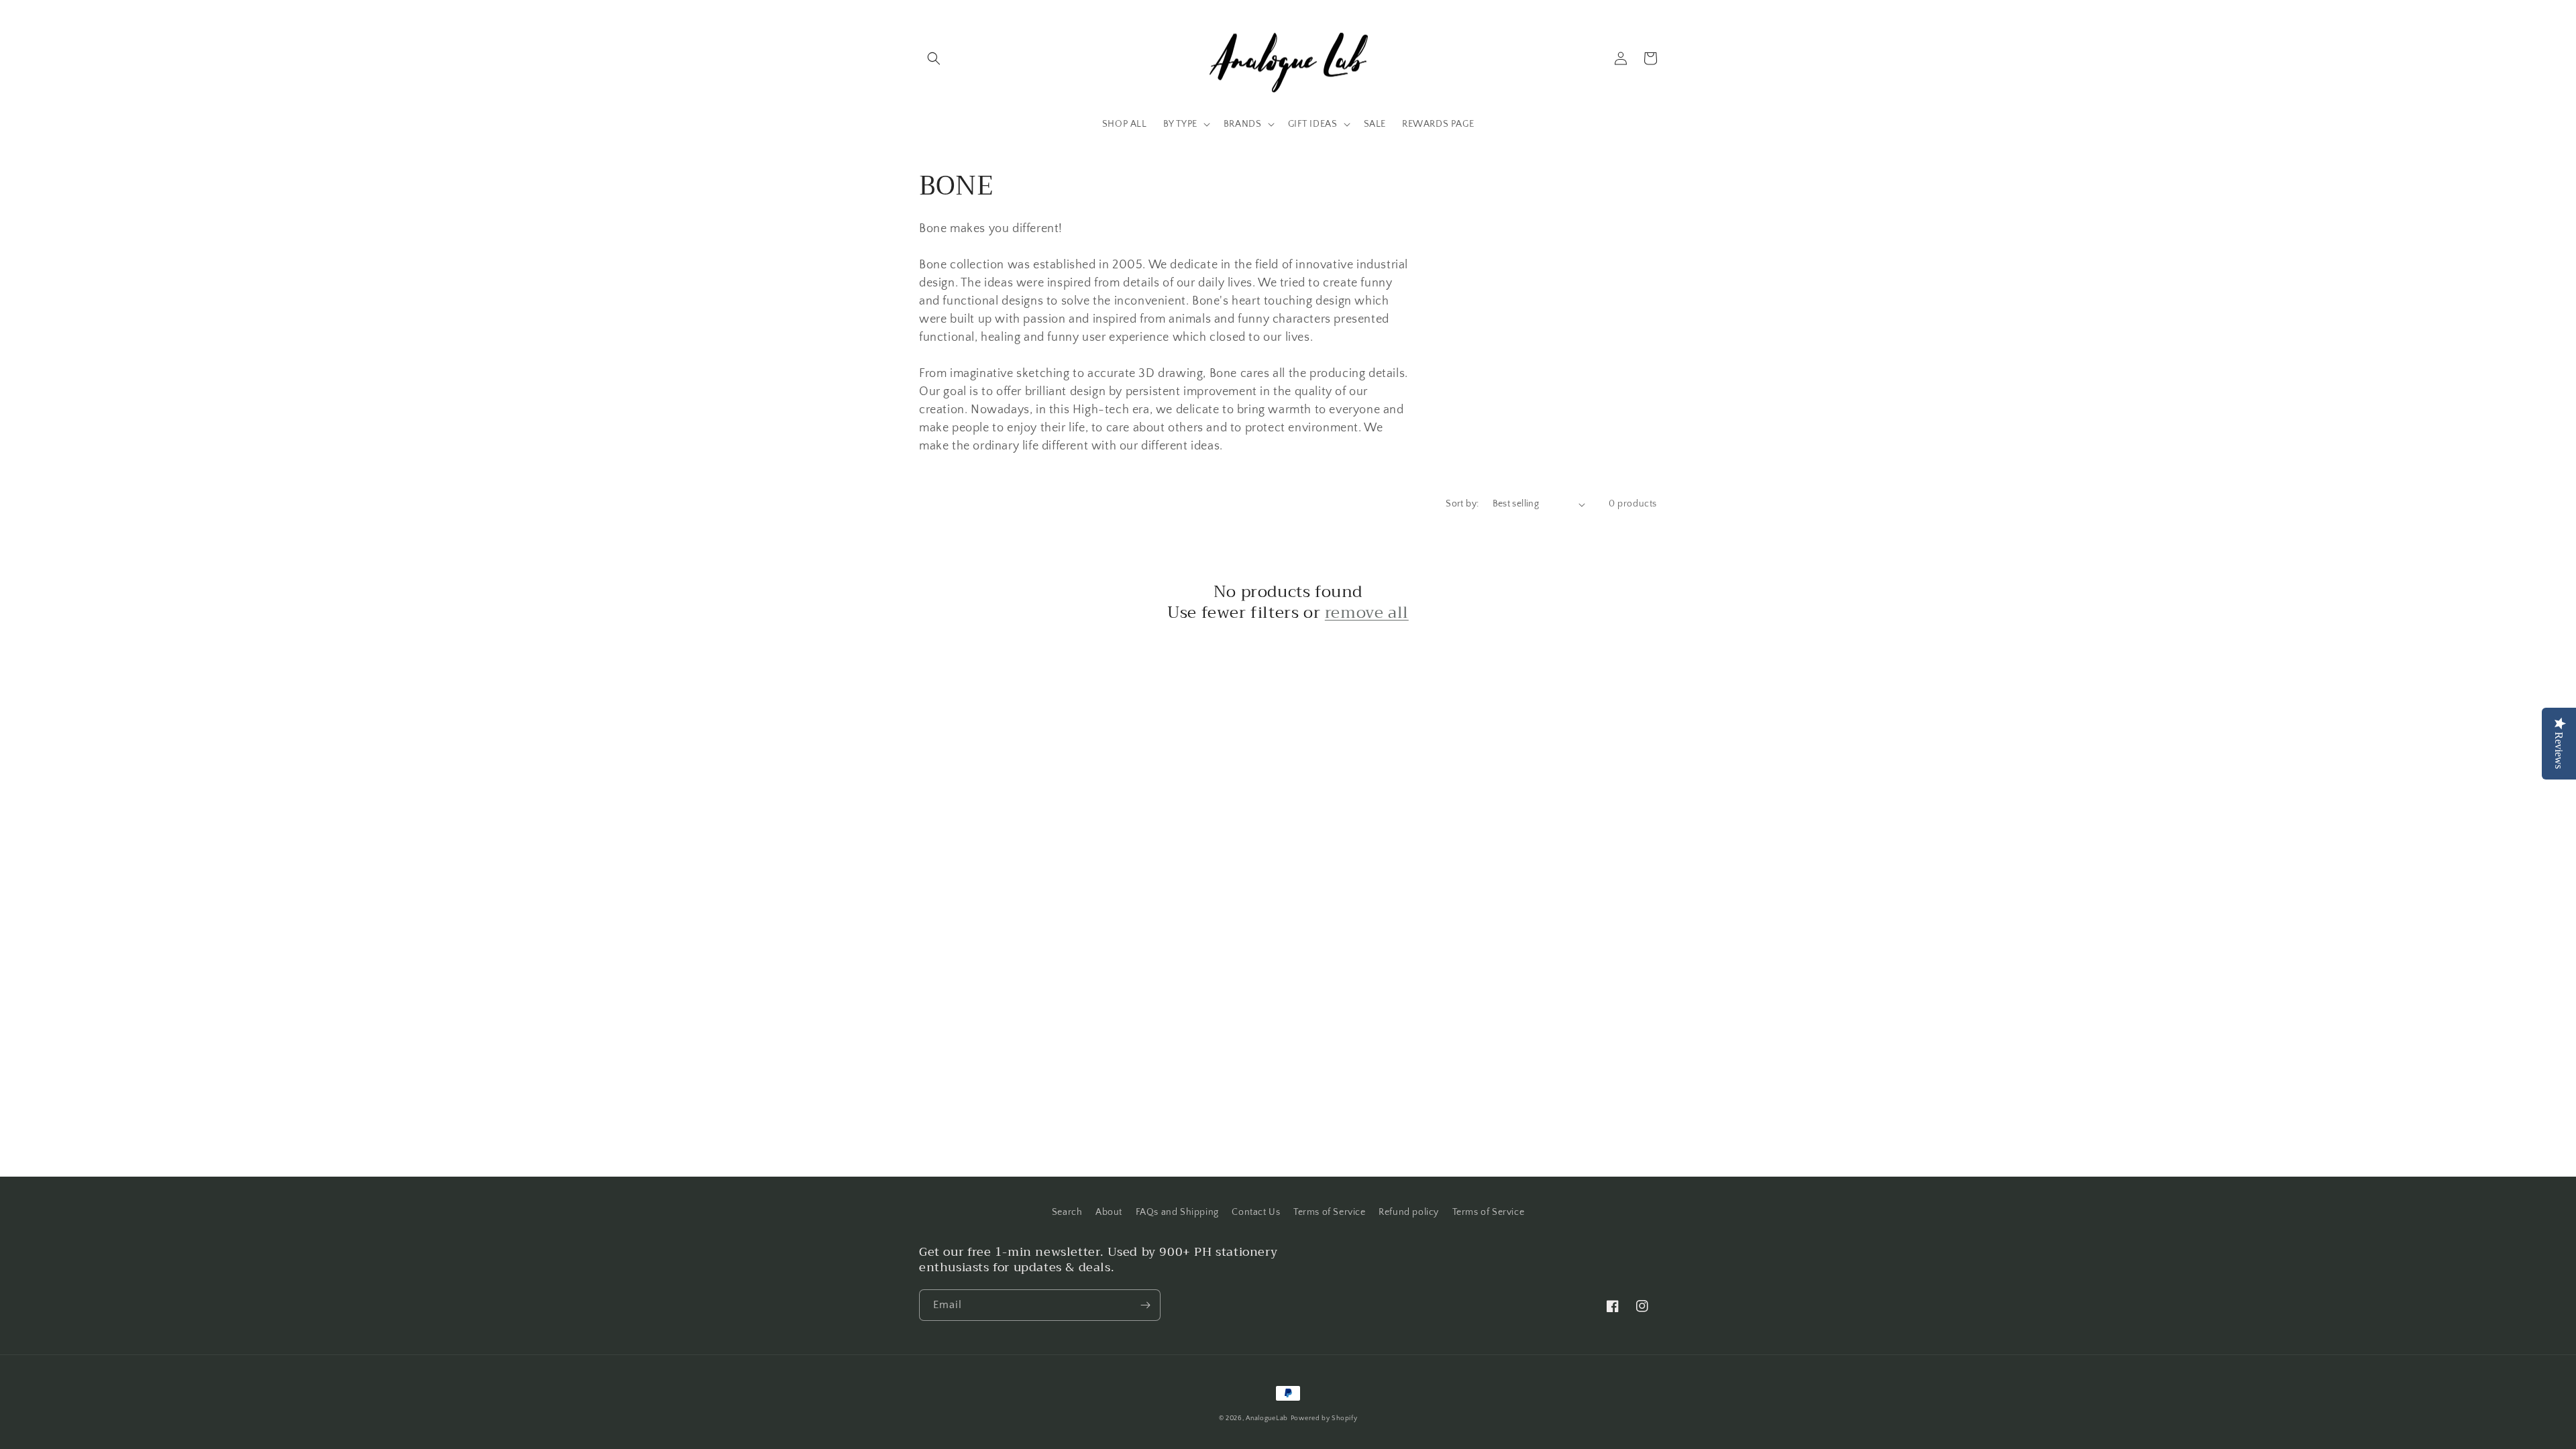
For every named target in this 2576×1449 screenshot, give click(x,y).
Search (1067, 1212)
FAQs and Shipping (1177, 1212)
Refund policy (1409, 1212)
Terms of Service (1330, 1212)
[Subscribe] (1145, 1305)
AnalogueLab (1267, 1418)
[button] (934, 58)
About (1109, 1212)
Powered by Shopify (1324, 1418)
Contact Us (1256, 1212)
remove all (1367, 613)
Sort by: (1462, 504)
